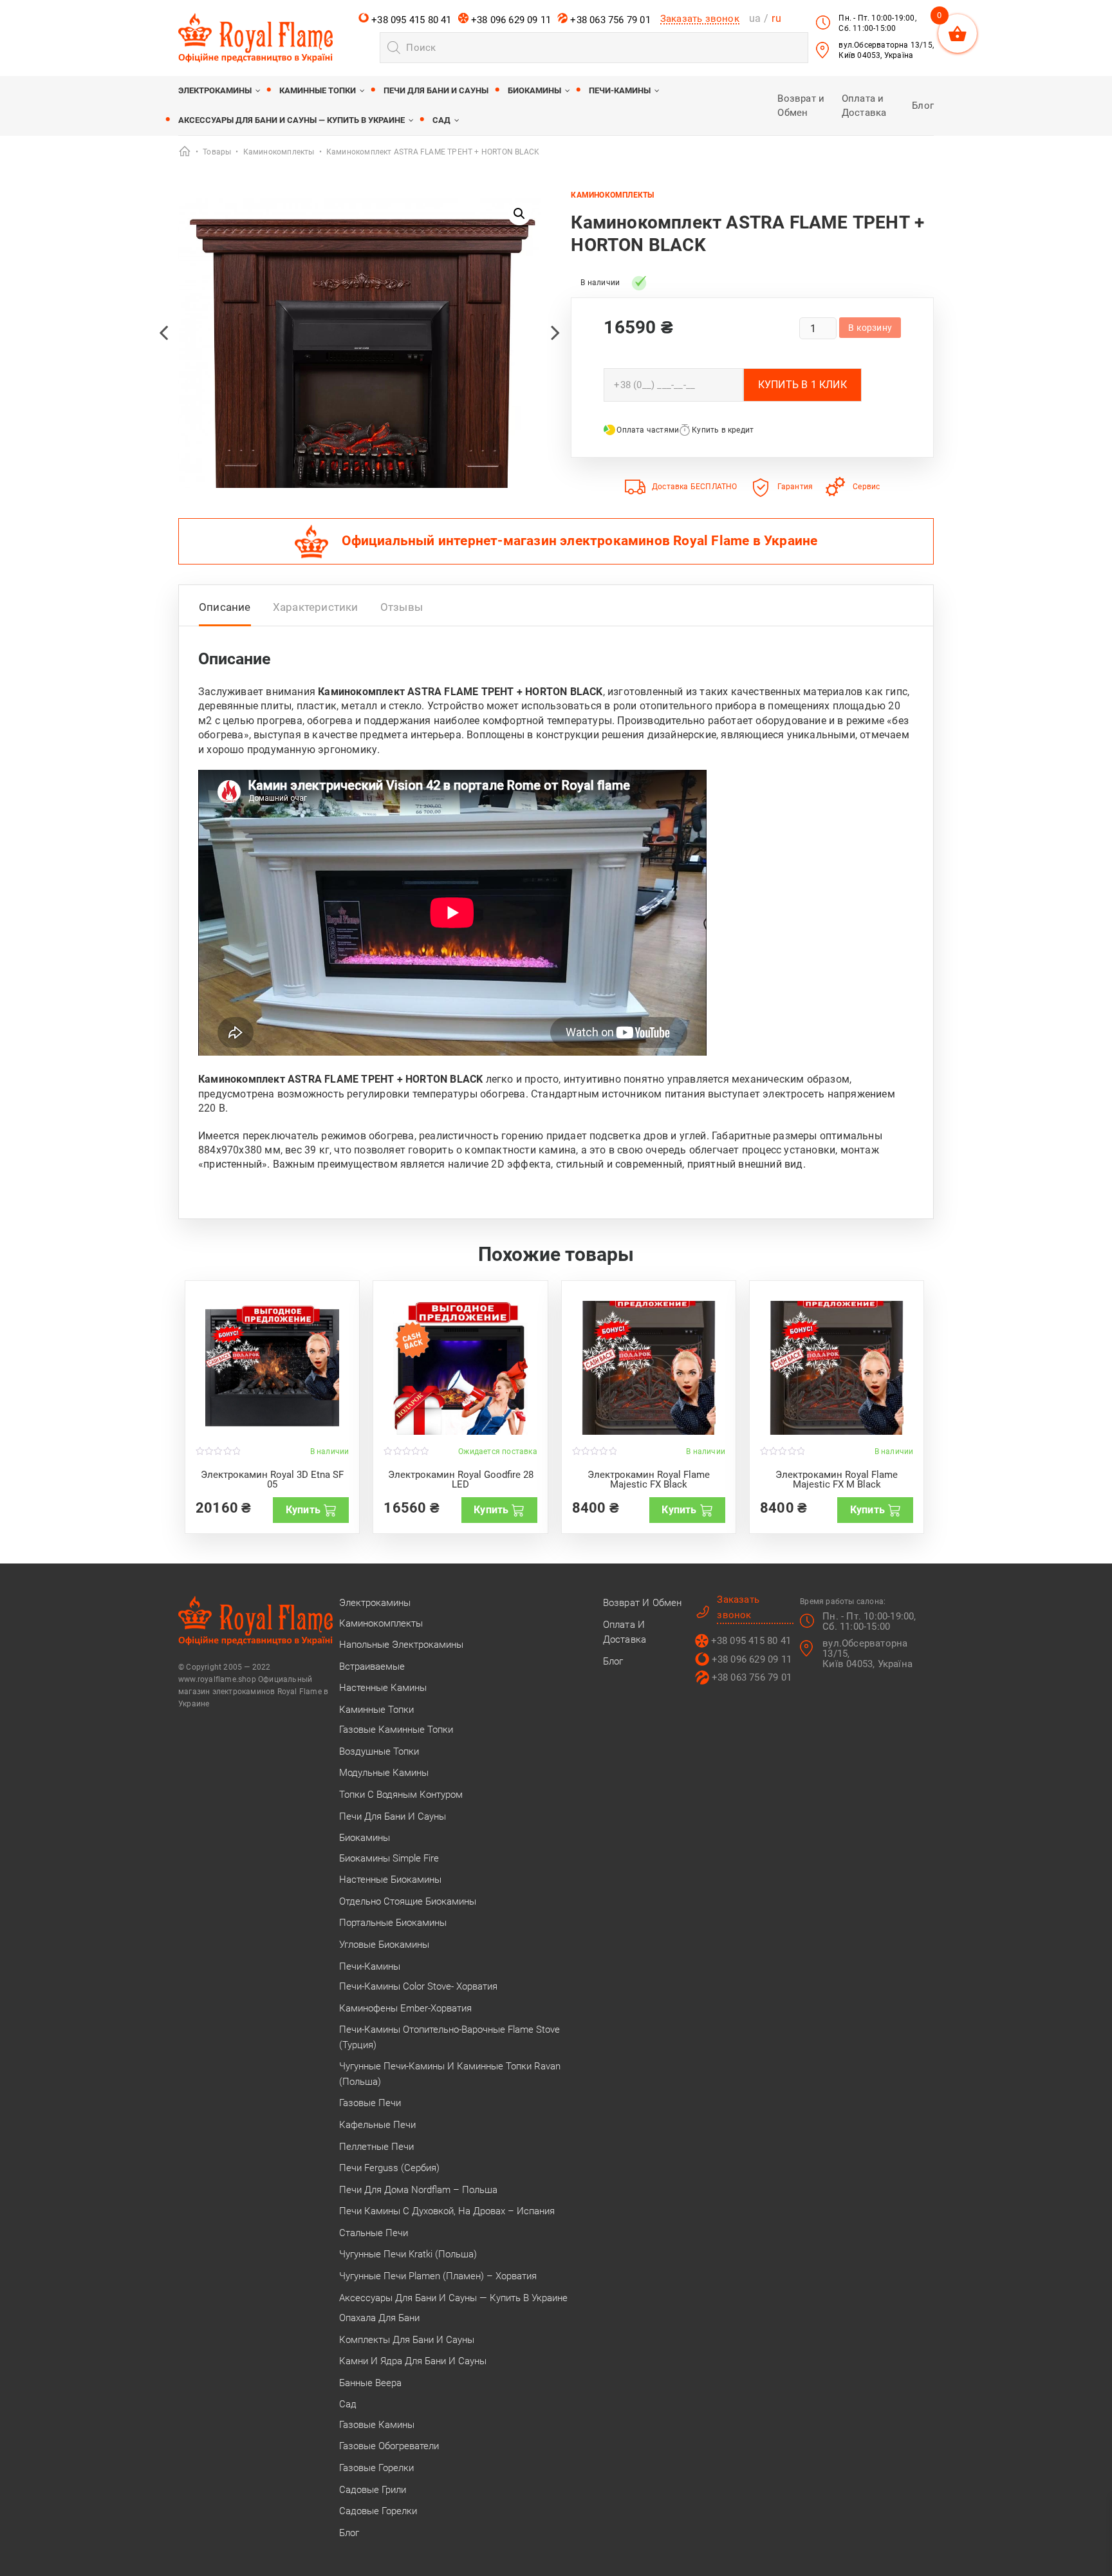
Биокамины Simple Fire (389, 1858)
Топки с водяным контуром (401, 1795)
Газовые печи (370, 2103)
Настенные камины (383, 1688)
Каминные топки (318, 90)
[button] (519, 214)
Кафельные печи (377, 2125)
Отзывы (402, 607)
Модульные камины (384, 1773)
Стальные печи (374, 2233)
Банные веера (370, 2383)
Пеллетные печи (376, 2147)
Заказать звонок (700, 19)
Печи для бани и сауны (436, 90)
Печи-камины (620, 90)
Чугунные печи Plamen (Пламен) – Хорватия (438, 2276)
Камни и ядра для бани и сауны (413, 2361)
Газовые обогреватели (389, 2446)
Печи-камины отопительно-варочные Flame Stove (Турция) (449, 2037)
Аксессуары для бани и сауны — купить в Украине (292, 120)
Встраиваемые (372, 1666)
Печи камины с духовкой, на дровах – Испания (447, 2211)
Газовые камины (377, 2425)
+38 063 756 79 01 (609, 20)
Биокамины (534, 90)
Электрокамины (215, 90)
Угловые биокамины (384, 1945)
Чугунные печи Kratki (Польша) (408, 2254)
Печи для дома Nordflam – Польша (418, 2190)
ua (755, 18)
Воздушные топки (379, 1751)
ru (776, 18)
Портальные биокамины (393, 1923)
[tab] (225, 611)
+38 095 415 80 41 (410, 20)
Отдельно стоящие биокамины (408, 1901)
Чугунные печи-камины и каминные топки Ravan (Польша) (450, 2074)
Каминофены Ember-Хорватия (405, 2008)
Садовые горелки (378, 2511)
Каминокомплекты (612, 195)
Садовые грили (373, 2490)
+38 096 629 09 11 (510, 20)
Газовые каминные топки (396, 1730)
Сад (441, 120)
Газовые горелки (376, 2468)
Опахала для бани (379, 2318)
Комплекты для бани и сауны (407, 2340)
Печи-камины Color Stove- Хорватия (418, 1986)
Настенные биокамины (390, 1880)
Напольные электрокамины (401, 1645)
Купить (303, 1510)
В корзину (870, 328)
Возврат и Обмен (643, 1603)
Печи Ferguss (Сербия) (389, 2168)
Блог (923, 106)
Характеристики (316, 607)
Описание (225, 607)
